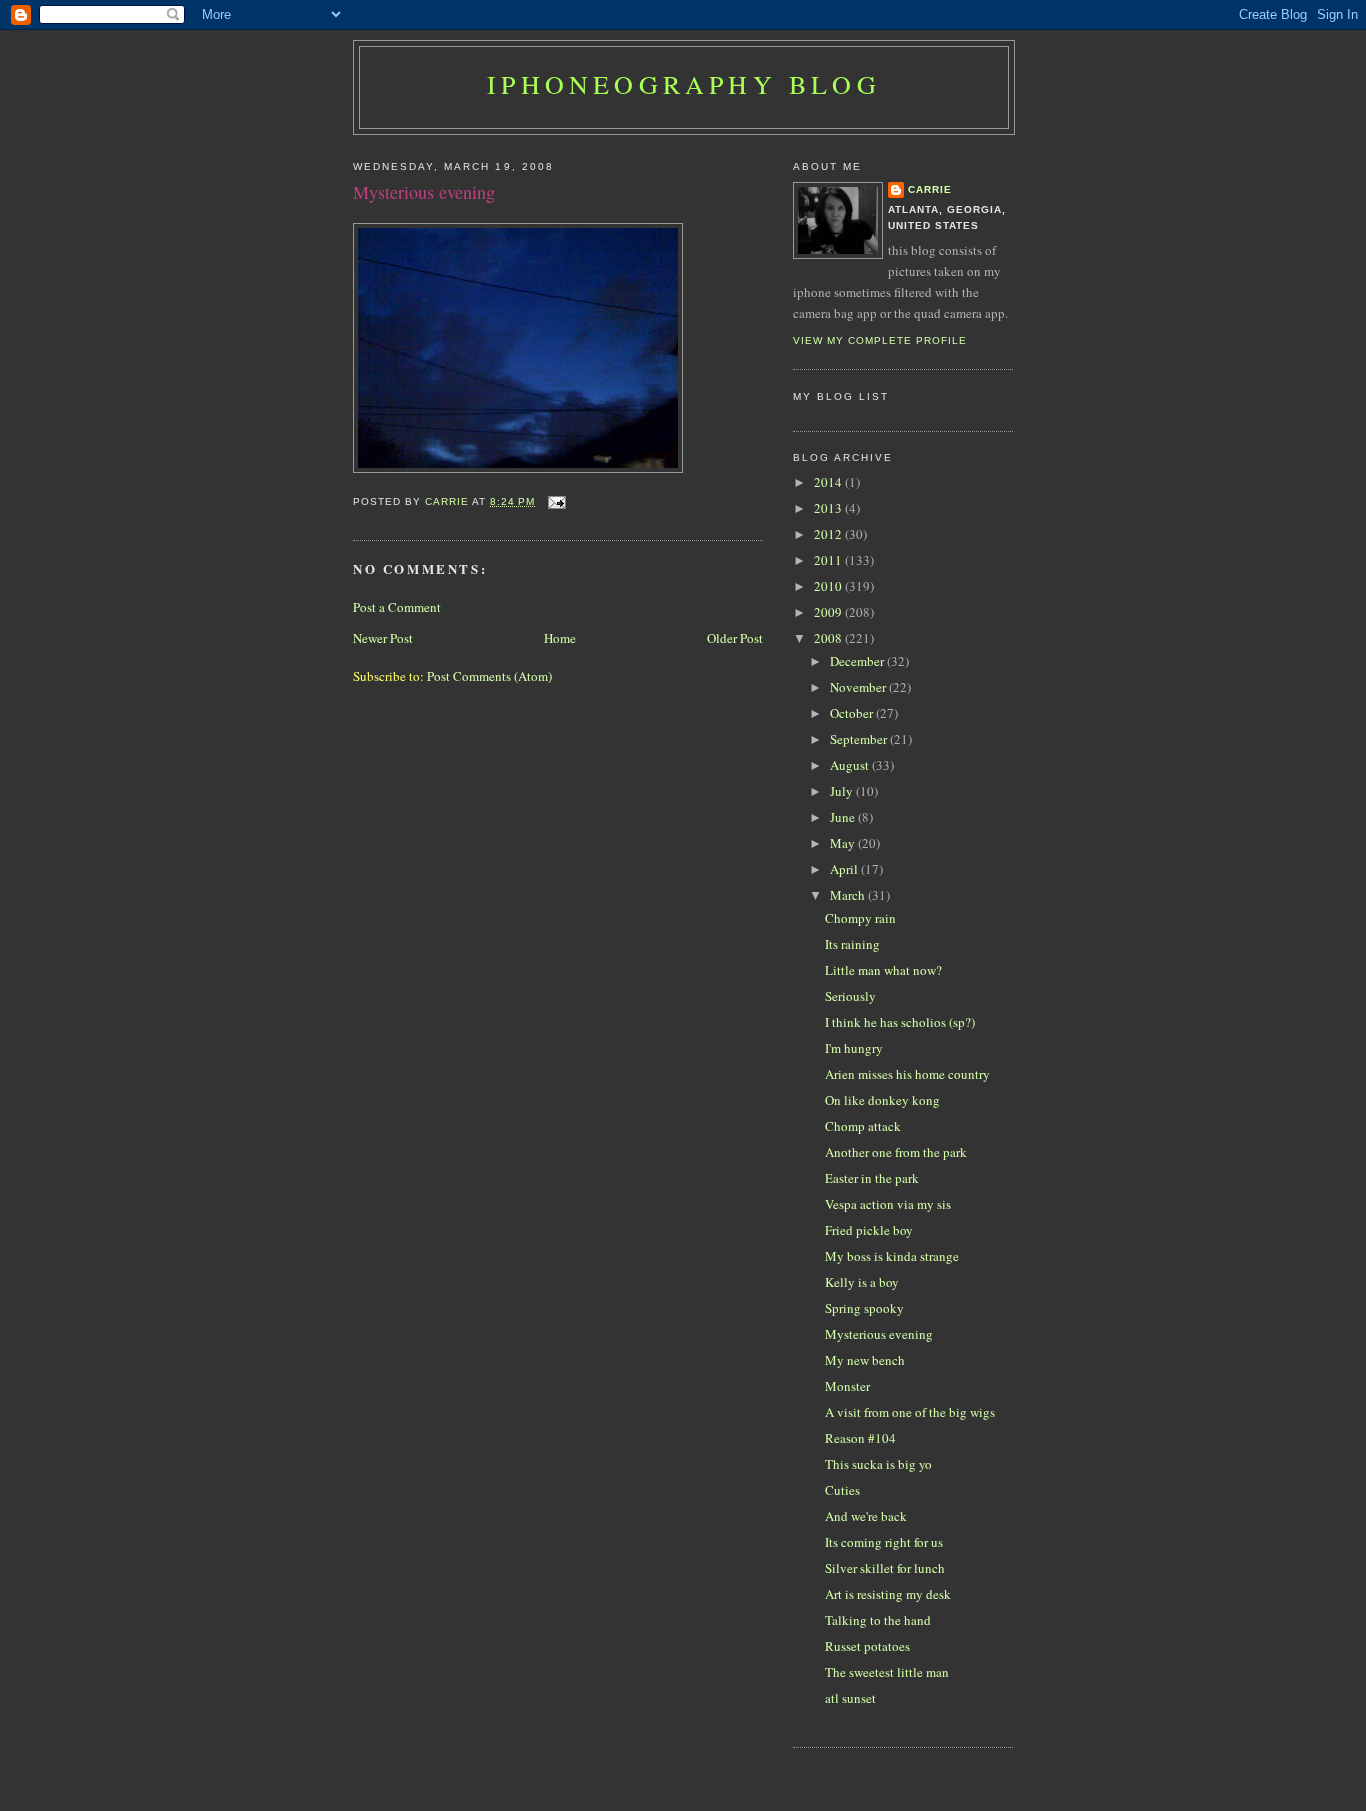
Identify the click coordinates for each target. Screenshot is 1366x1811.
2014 (829, 482)
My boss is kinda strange (892, 1256)
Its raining (852, 944)
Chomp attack (863, 1126)
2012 (829, 534)
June (844, 817)
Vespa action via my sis (888, 1204)
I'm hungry (854, 1048)
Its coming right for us (884, 1542)
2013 (829, 508)
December (858, 661)
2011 (829, 560)
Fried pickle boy (869, 1230)
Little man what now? (883, 970)
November (859, 687)
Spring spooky (864, 1308)
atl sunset (850, 1698)
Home (560, 638)
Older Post (735, 638)
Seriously (850, 996)
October (853, 713)
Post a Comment (397, 607)
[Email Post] (556, 501)
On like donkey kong (882, 1100)
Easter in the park (872, 1178)
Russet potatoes (867, 1646)
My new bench (865, 1360)
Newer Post (383, 638)
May (844, 843)
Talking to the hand (878, 1620)
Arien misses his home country (907, 1074)
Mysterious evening (879, 1334)
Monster (847, 1386)
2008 (829, 638)
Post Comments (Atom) (489, 676)
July (843, 791)
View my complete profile (880, 340)
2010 (829, 586)
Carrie (930, 189)
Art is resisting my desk (888, 1594)
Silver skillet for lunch (885, 1568)
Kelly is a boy (862, 1282)
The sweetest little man (887, 1672)
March (849, 895)
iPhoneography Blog (684, 84)
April (845, 869)
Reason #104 (860, 1438)
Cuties (842, 1490)
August (851, 765)
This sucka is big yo (878, 1464)
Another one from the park (896, 1152)
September (860, 739)
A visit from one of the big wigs (910, 1412)
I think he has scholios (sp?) (900, 1022)
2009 (829, 612)
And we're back (866, 1516)
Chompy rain (860, 918)
